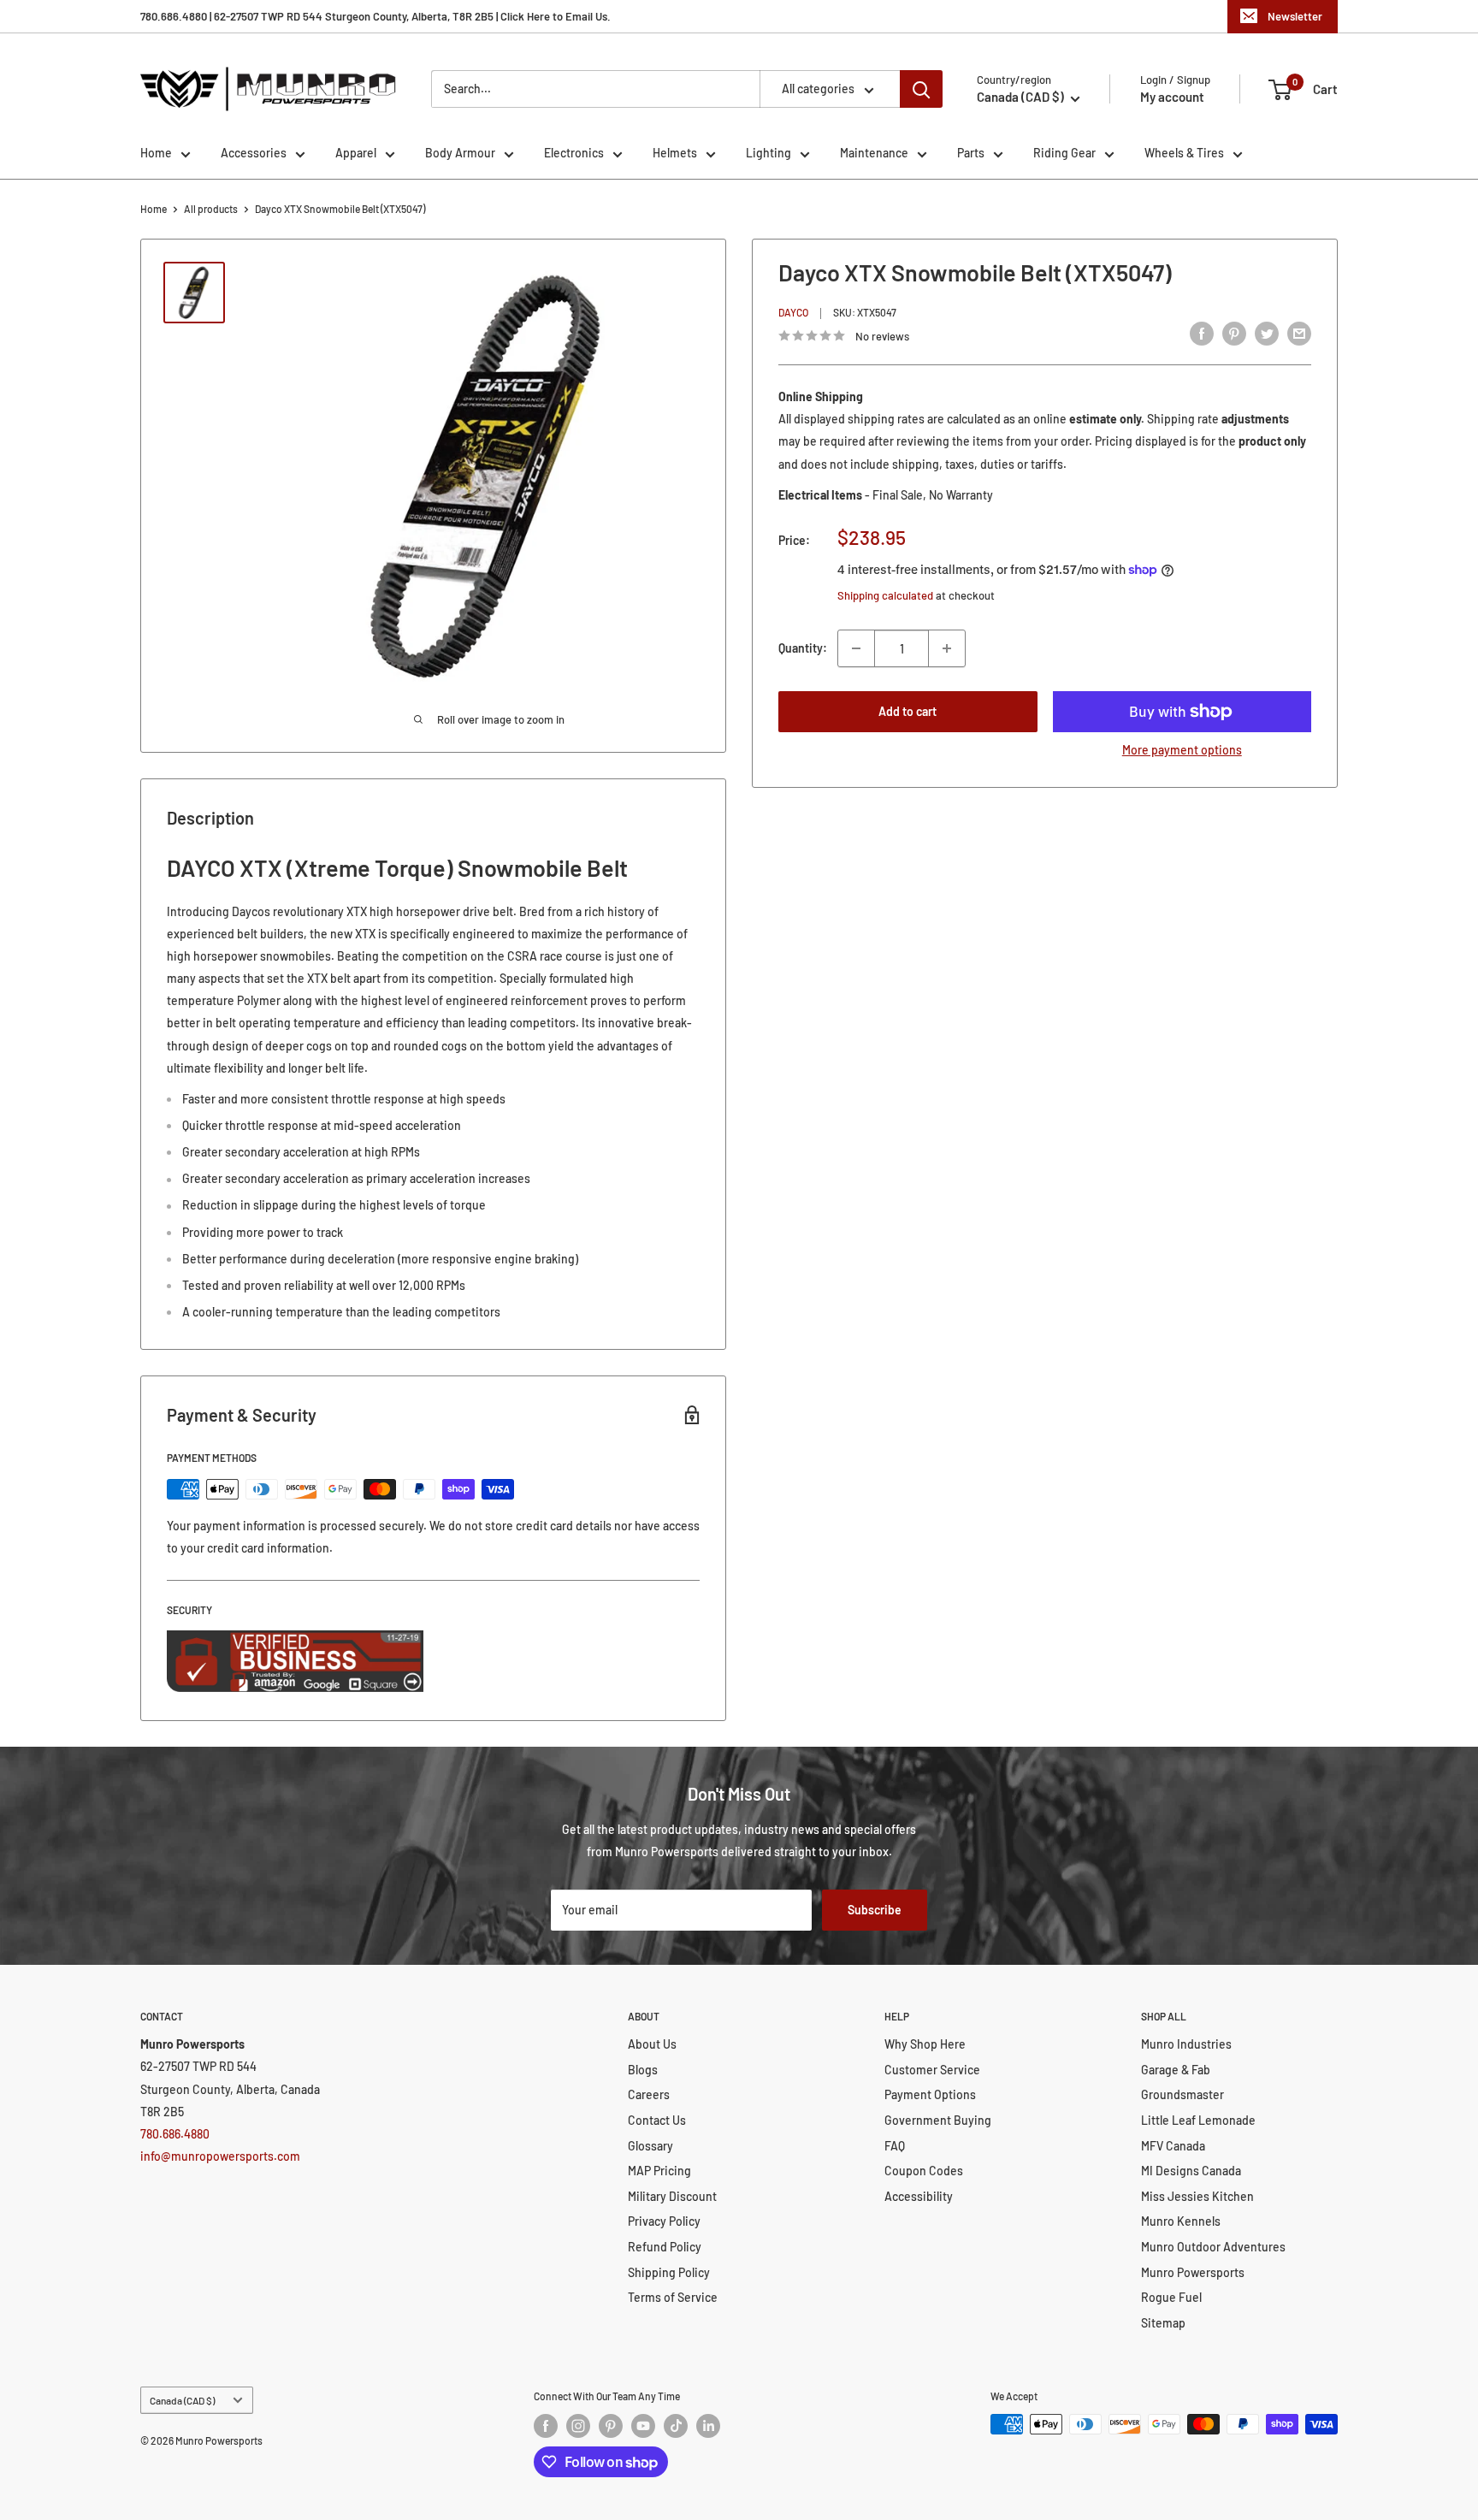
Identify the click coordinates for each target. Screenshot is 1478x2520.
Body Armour (460, 153)
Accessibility (919, 2196)
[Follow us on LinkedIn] (708, 2426)
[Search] (921, 89)
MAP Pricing (659, 2171)
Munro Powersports (1193, 2272)
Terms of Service (673, 2297)
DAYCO (793, 313)
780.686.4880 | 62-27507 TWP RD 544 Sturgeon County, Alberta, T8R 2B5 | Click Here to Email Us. (375, 16)
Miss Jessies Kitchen (1197, 2196)
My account (1172, 97)
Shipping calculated (885, 595)
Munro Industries (1186, 2044)
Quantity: (803, 648)
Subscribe (875, 1910)
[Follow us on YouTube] (643, 2426)
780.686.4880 (175, 2134)
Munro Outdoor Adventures (1213, 2247)
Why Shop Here (925, 2044)
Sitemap (1163, 2323)
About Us (652, 2044)
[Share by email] (1299, 334)
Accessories (254, 153)
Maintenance (874, 153)
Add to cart (907, 711)
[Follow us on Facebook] (546, 2426)
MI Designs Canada (1191, 2171)
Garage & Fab (1176, 2070)
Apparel (356, 153)
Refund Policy (665, 2247)
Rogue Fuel (1171, 2297)
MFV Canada (1173, 2146)
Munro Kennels (1181, 2221)
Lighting (769, 153)
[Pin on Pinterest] (1234, 334)
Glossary (650, 2146)
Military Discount (672, 2196)
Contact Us (657, 2120)
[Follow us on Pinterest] (611, 2426)
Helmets (675, 153)
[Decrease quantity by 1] (856, 648)
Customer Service (932, 2070)
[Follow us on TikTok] (676, 2426)
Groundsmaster (1182, 2094)
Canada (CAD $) (182, 2400)
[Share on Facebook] (1202, 334)
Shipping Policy (669, 2272)
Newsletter (1295, 16)
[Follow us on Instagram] (578, 2426)
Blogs (643, 2070)
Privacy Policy (664, 2221)
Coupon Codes (924, 2171)
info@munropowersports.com (220, 2156)
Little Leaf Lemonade (1198, 2120)
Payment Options (930, 2094)
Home (156, 153)
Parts (971, 153)
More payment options (1182, 750)
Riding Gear (1064, 153)
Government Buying (938, 2120)
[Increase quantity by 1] (947, 648)
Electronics (574, 153)
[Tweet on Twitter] (1267, 334)
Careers (649, 2094)
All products (211, 209)
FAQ (895, 2146)
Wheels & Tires (1184, 153)
